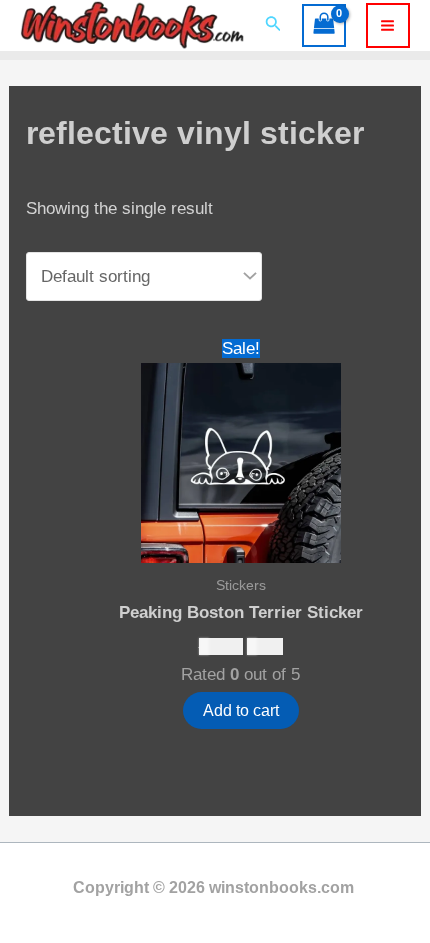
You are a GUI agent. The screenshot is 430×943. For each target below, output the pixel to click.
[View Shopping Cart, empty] (324, 26)
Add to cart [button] (241, 710)
